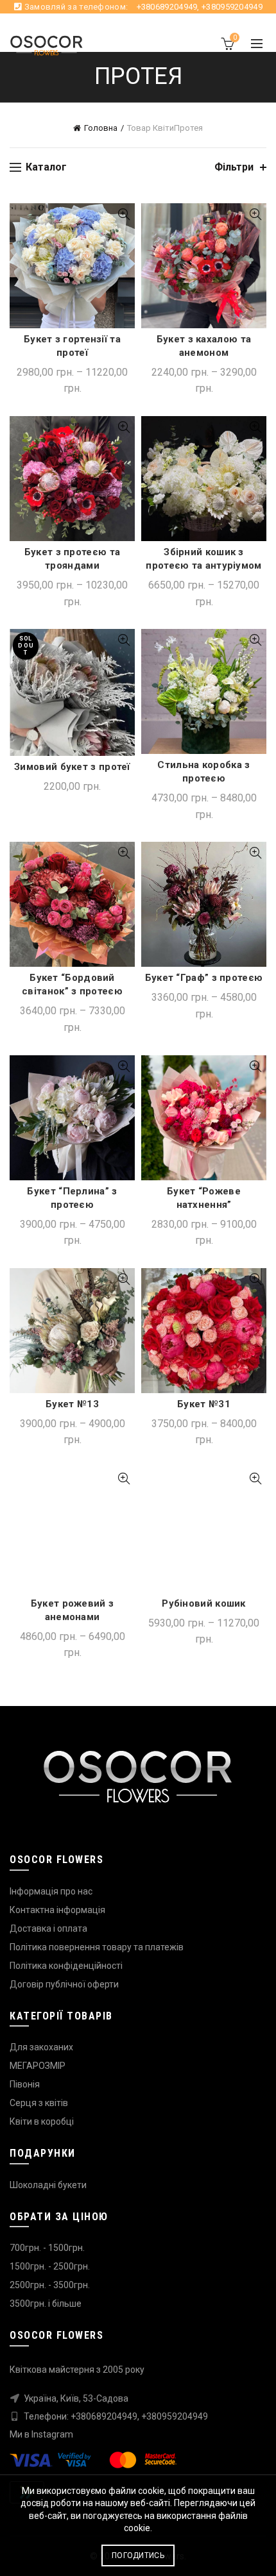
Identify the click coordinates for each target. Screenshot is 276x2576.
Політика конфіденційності (66, 1966)
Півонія (25, 2084)
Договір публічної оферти (64, 1984)
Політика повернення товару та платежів (97, 1947)
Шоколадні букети (48, 2185)
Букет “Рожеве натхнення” (204, 1198)
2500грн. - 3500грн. (50, 2285)
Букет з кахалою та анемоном (204, 346)
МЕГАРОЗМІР (38, 2066)
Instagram (52, 2434)
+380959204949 (232, 7)
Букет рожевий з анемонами (73, 1610)
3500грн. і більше (46, 2304)
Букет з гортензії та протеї (72, 346)
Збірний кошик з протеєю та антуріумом (203, 559)
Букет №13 (72, 1404)
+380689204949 (167, 7)
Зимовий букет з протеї (72, 767)
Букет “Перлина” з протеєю (72, 1198)
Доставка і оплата (48, 1928)
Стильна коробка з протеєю (203, 772)
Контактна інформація (57, 1910)
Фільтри (234, 167)
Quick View (124, 214)
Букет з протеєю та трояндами (72, 559)
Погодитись (138, 2555)
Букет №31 (204, 1404)
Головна (101, 128)
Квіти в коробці (42, 2121)
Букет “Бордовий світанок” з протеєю (72, 984)
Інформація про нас (51, 1891)
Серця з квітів (39, 2103)
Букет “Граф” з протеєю (204, 978)
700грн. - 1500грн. (47, 2248)
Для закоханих (41, 2047)
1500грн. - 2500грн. (50, 2266)
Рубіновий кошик (204, 1603)
